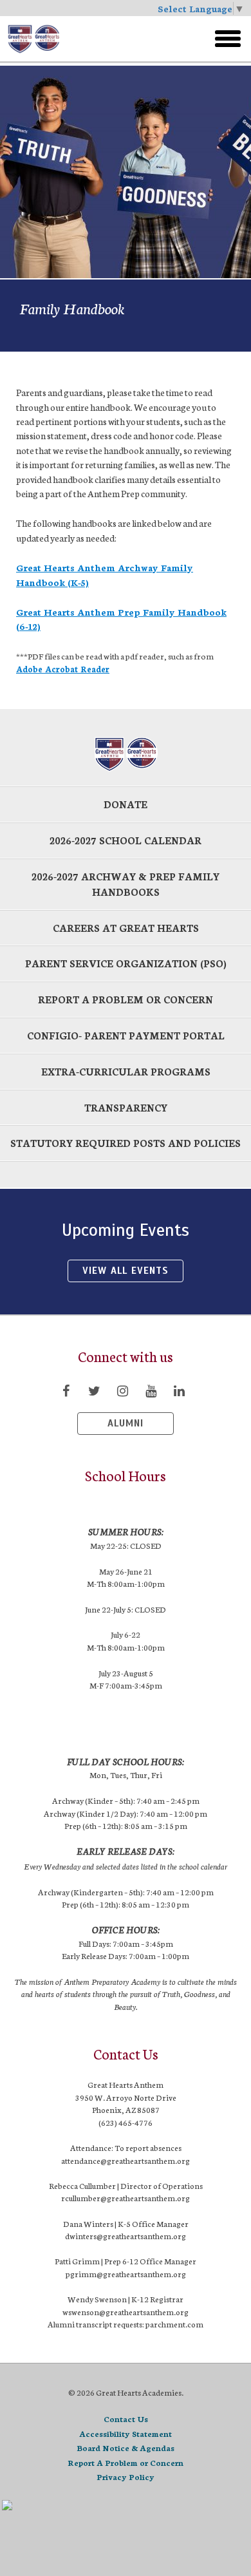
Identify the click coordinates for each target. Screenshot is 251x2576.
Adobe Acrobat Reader (63, 668)
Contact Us (126, 2419)
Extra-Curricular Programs (126, 1071)
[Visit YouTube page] (151, 1390)
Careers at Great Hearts (126, 928)
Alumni (126, 1423)
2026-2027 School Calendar (126, 840)
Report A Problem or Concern (126, 2462)
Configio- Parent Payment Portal (126, 1035)
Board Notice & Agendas (126, 2448)
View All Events (125, 1271)
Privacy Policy (126, 2477)
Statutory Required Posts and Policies (126, 1143)
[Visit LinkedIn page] (179, 1390)
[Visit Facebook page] (66, 1390)
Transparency (126, 1107)
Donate (126, 804)
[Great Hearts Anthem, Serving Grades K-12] (90, 39)
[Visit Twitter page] (94, 1390)
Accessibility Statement (126, 2433)
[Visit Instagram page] (122, 1390)
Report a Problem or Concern (126, 999)
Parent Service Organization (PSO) (126, 963)
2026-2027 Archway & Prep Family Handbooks (126, 884)
